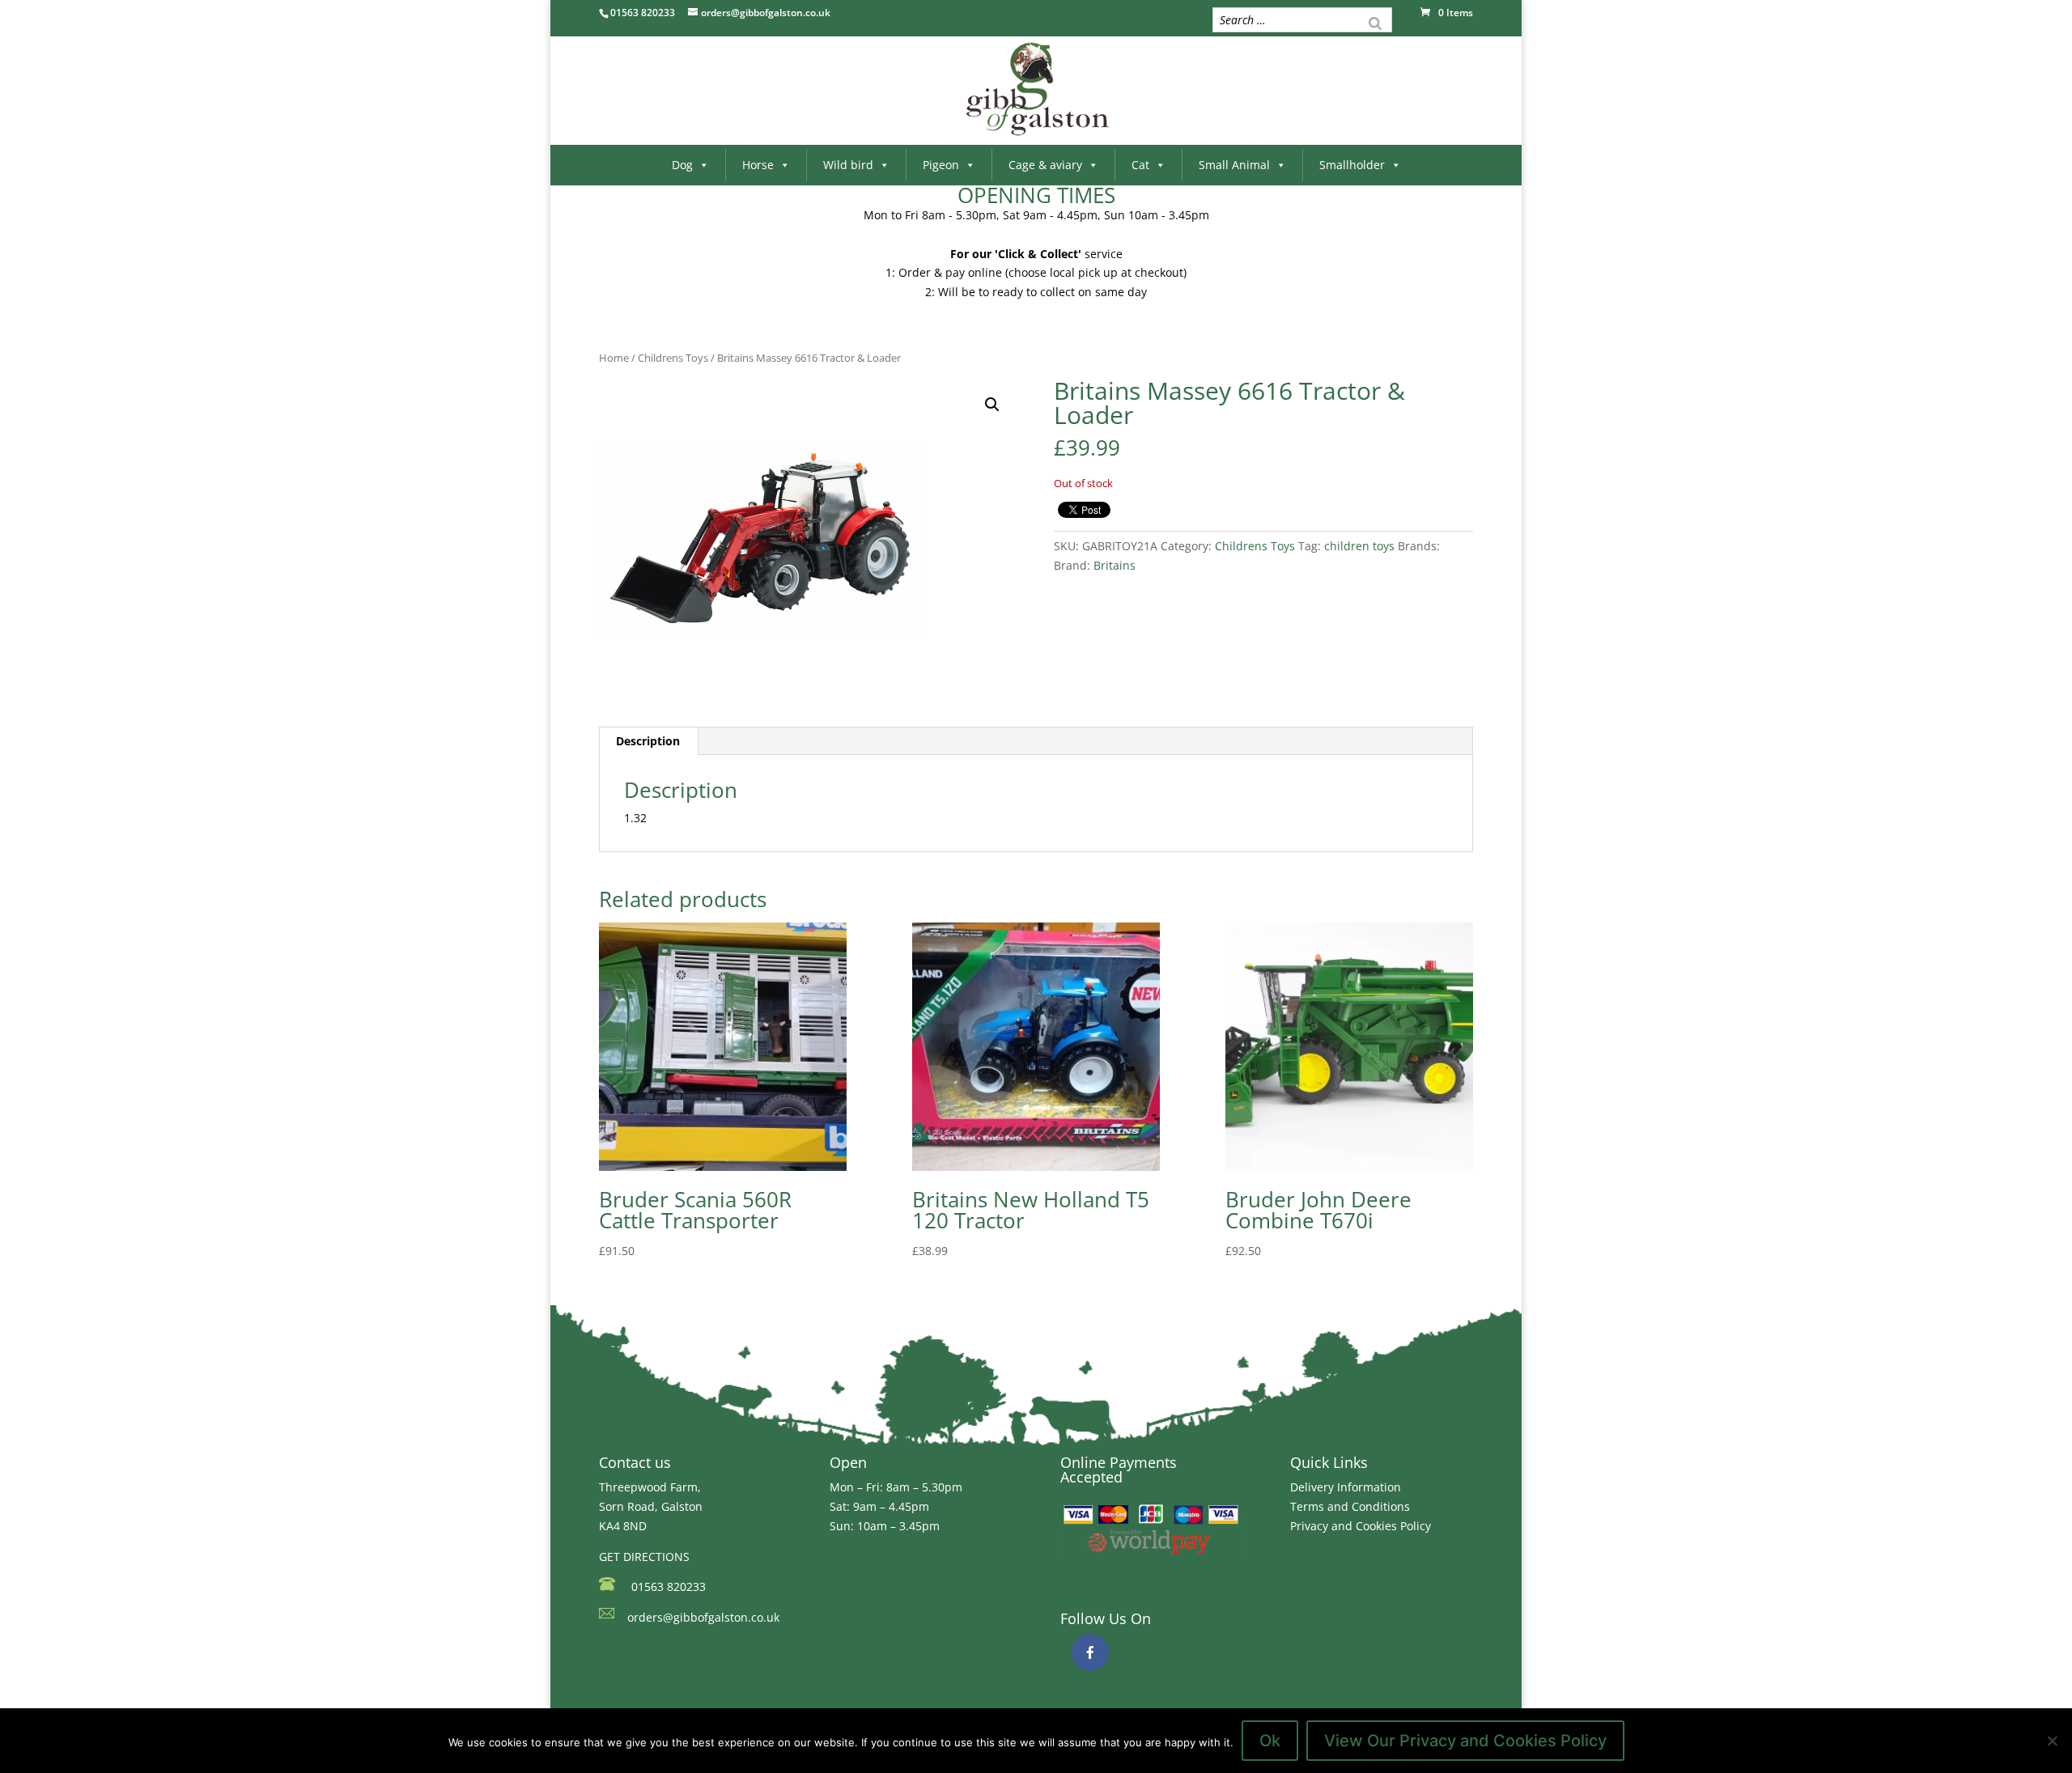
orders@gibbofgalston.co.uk (703, 1617)
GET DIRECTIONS (644, 1557)
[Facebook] (1090, 1652)
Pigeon (941, 165)
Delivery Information (1346, 1487)
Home (614, 358)
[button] (992, 405)
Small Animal (1234, 165)
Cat (1140, 165)
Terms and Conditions (1350, 1506)
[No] (2052, 1741)
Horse (758, 165)
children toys (1359, 546)
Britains (1115, 565)
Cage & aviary (1045, 165)
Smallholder (1352, 165)
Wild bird (848, 165)
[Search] (1375, 22)
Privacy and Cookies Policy (1361, 1526)
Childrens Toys (673, 358)
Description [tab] (648, 741)
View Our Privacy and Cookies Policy (1465, 1741)
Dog (682, 165)
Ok (1270, 1741)
